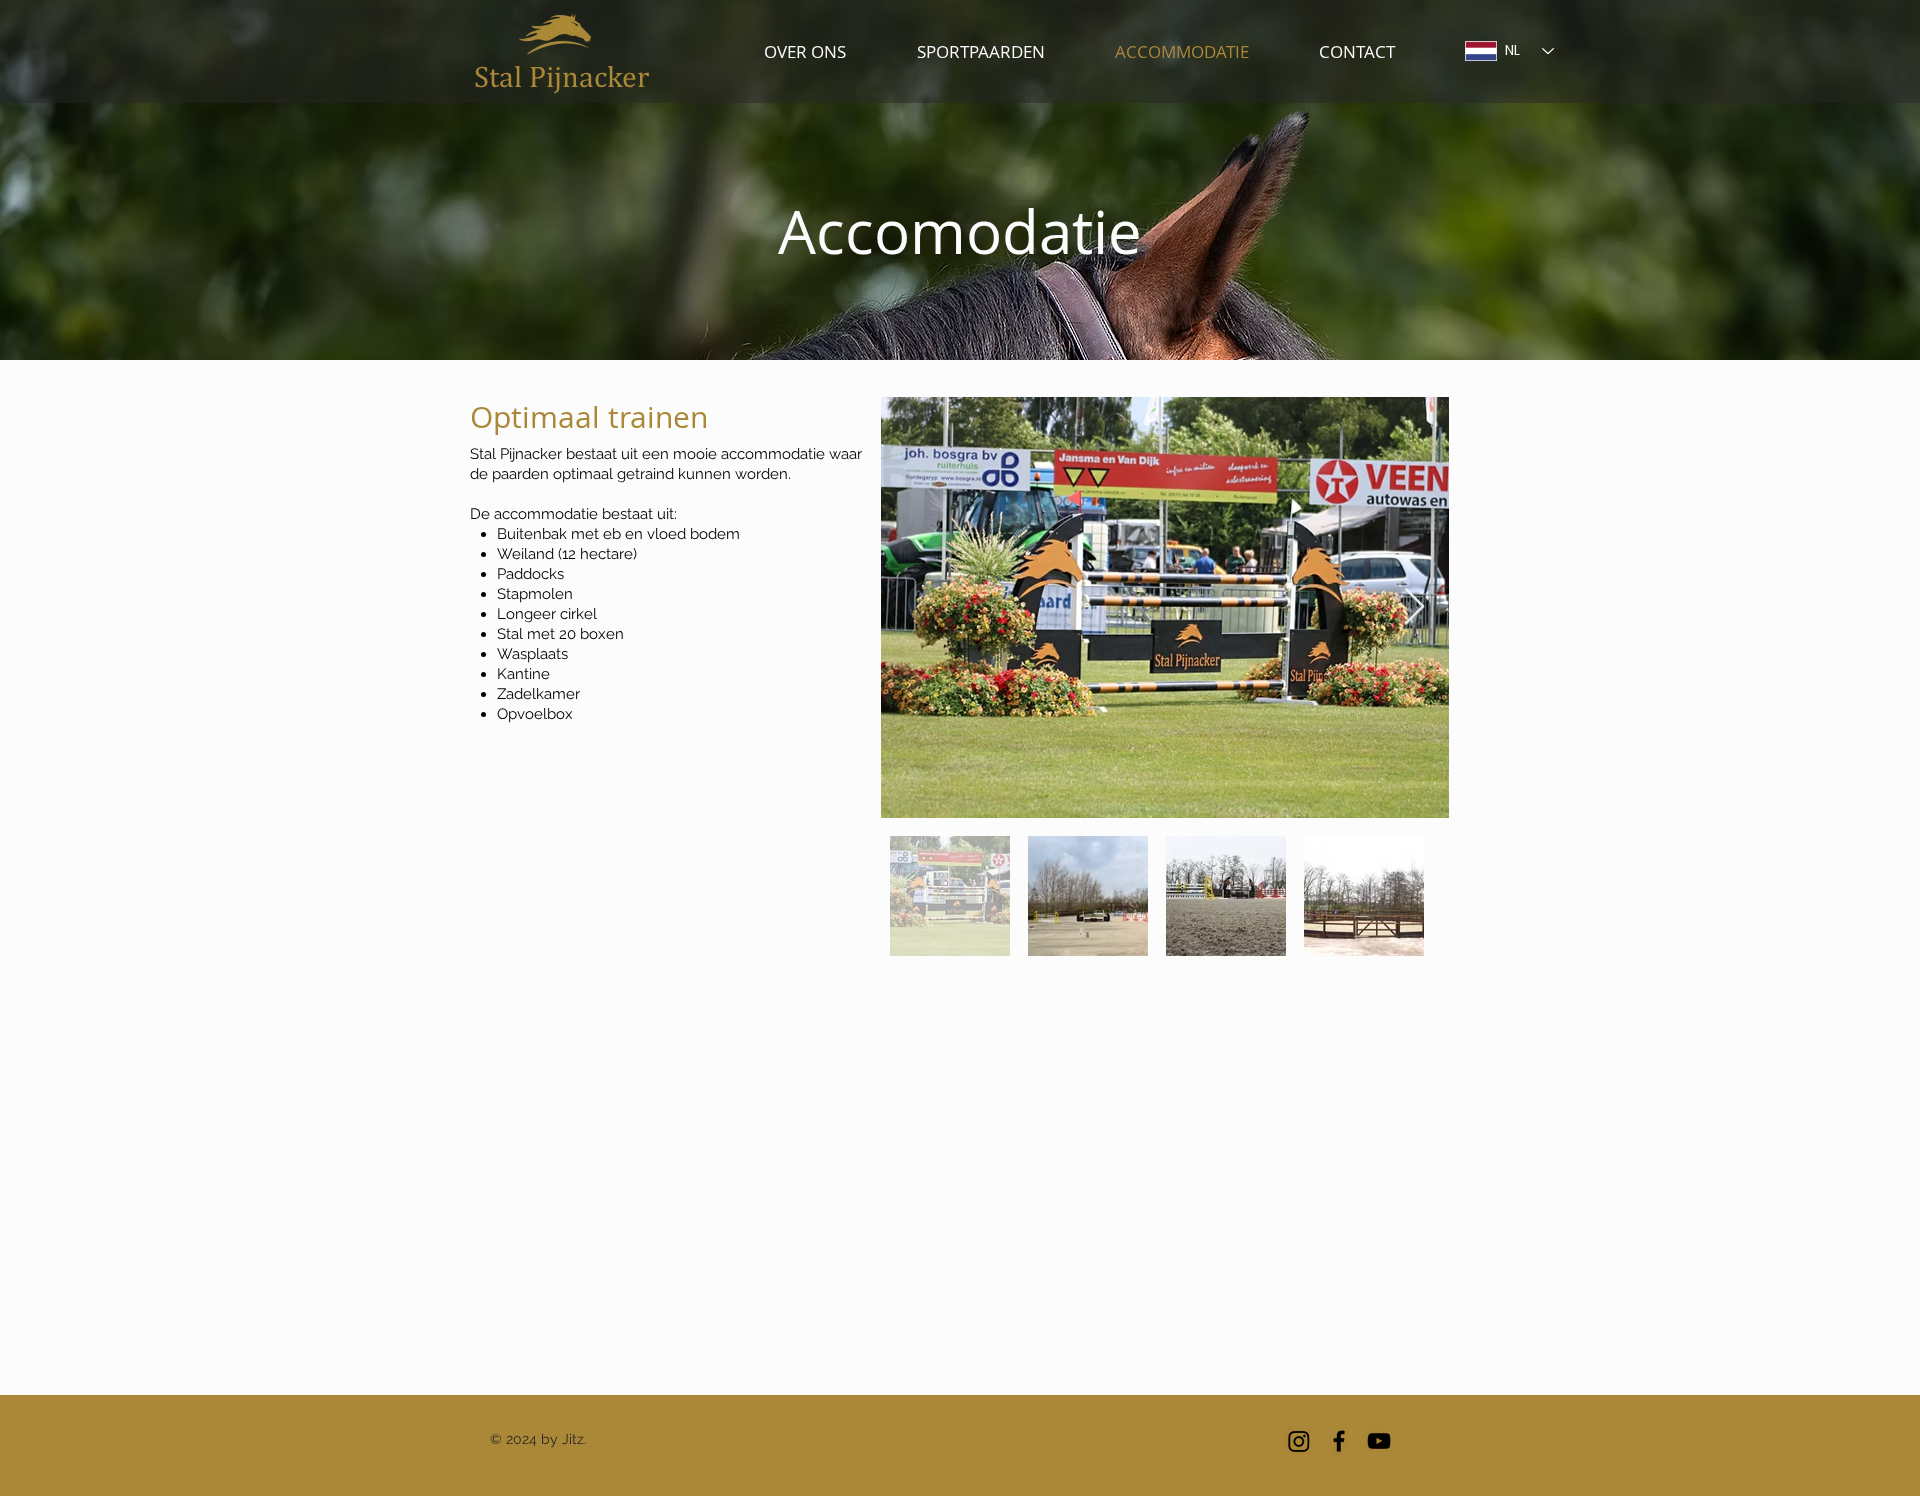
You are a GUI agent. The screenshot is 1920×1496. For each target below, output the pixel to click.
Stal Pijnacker (561, 76)
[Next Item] (1414, 607)
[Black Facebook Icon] (1339, 1441)
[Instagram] (1299, 1441)
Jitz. (574, 1439)
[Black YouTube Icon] (1379, 1441)
